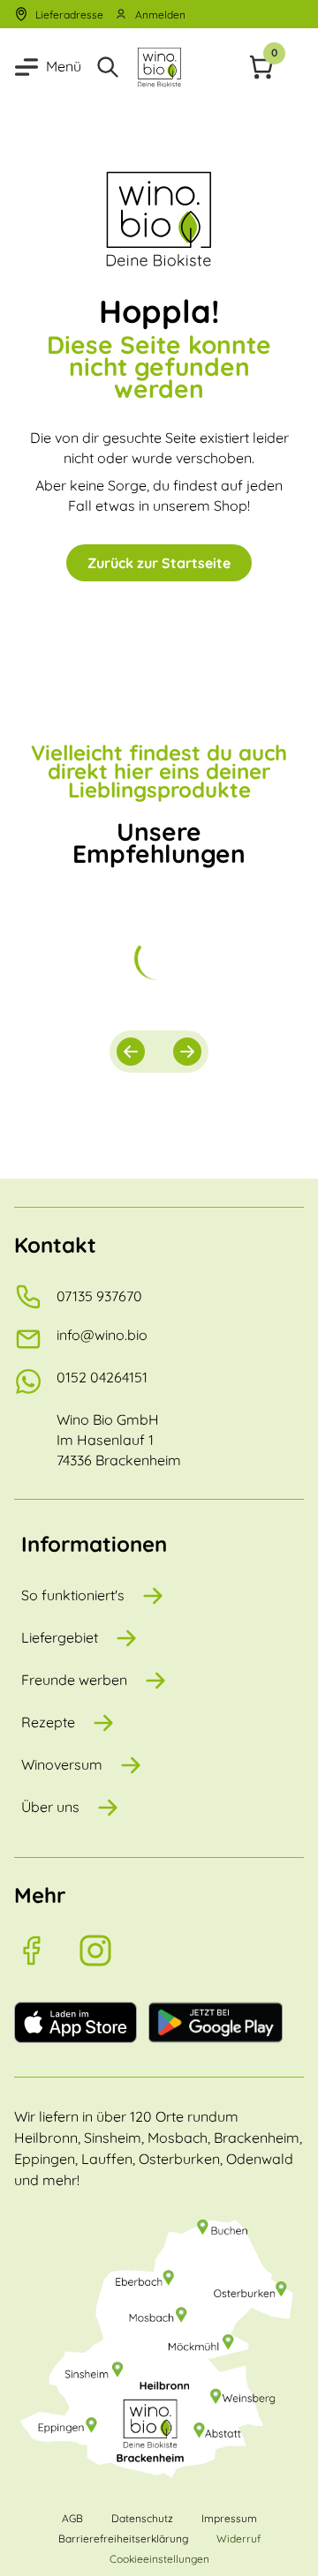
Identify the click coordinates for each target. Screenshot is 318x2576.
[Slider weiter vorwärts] (187, 1052)
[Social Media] (46, 1951)
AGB (72, 2518)
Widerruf (238, 2539)
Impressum (229, 2518)
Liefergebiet (60, 1637)
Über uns (50, 1807)
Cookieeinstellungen (159, 2559)
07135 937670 (99, 1296)
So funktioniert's (73, 1595)
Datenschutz (142, 2518)
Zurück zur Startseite (159, 563)
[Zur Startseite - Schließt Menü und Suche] (159, 67)
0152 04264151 (102, 1377)
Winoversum (62, 1764)
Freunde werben (74, 1680)
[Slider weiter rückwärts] (131, 1052)
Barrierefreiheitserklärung (123, 2539)
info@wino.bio (102, 1335)
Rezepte (48, 1722)
